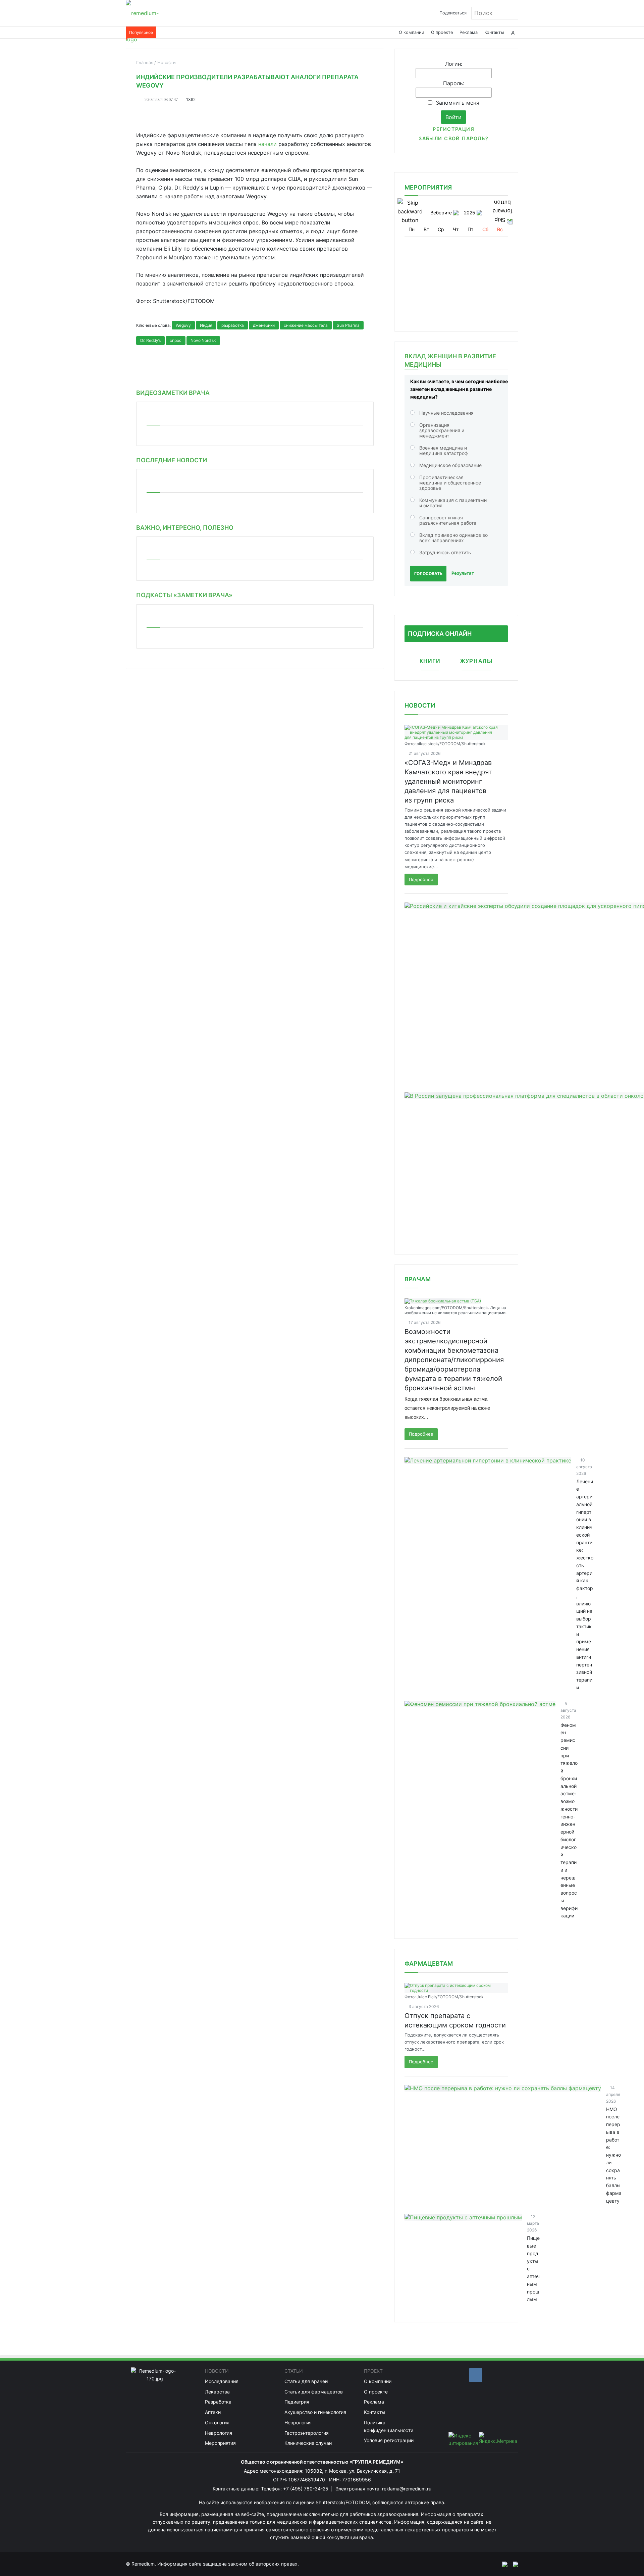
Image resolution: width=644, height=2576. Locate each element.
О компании (412, 32)
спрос (176, 340)
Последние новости (172, 460)
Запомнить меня (458, 103)
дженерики (264, 325)
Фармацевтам (429, 1964)
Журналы (476, 661)
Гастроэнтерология (307, 2433)
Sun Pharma (348, 325)
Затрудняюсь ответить (445, 552)
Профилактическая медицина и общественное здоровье (450, 483)
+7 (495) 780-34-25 (306, 2489)
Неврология (219, 2433)
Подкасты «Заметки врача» (184, 595)
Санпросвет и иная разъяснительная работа (448, 520)
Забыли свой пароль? (453, 138)
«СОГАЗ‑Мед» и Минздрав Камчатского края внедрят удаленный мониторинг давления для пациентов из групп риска (448, 781)
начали (267, 144)
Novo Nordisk (203, 340)
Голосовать (428, 574)
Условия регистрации (389, 2440)
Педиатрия (297, 2402)
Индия (206, 325)
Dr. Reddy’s (150, 340)
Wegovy (183, 325)
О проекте (442, 32)
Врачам (418, 1279)
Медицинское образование (450, 465)
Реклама (469, 32)
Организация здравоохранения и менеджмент (442, 430)
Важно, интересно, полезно (185, 528)
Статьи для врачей (306, 2381)
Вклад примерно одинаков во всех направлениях (453, 538)
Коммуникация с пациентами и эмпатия (453, 503)
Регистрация (453, 129)
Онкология (217, 2423)
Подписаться (453, 13)
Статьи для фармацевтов (314, 2392)
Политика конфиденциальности (389, 2426)
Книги (430, 661)
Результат (463, 573)
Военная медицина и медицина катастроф (444, 450)
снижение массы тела (306, 325)
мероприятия (428, 187)
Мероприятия (220, 2443)
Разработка (218, 2402)
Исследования (222, 2381)
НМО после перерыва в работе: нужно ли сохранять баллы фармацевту (614, 2155)
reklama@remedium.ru (407, 2489)
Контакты (494, 32)
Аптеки (213, 2412)
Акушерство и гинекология (315, 2412)
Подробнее (421, 879)
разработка (233, 325)
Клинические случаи (308, 2443)
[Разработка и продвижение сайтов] (502, 2564)
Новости (420, 705)
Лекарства (217, 2392)
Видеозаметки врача (173, 393)
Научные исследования (446, 413)
